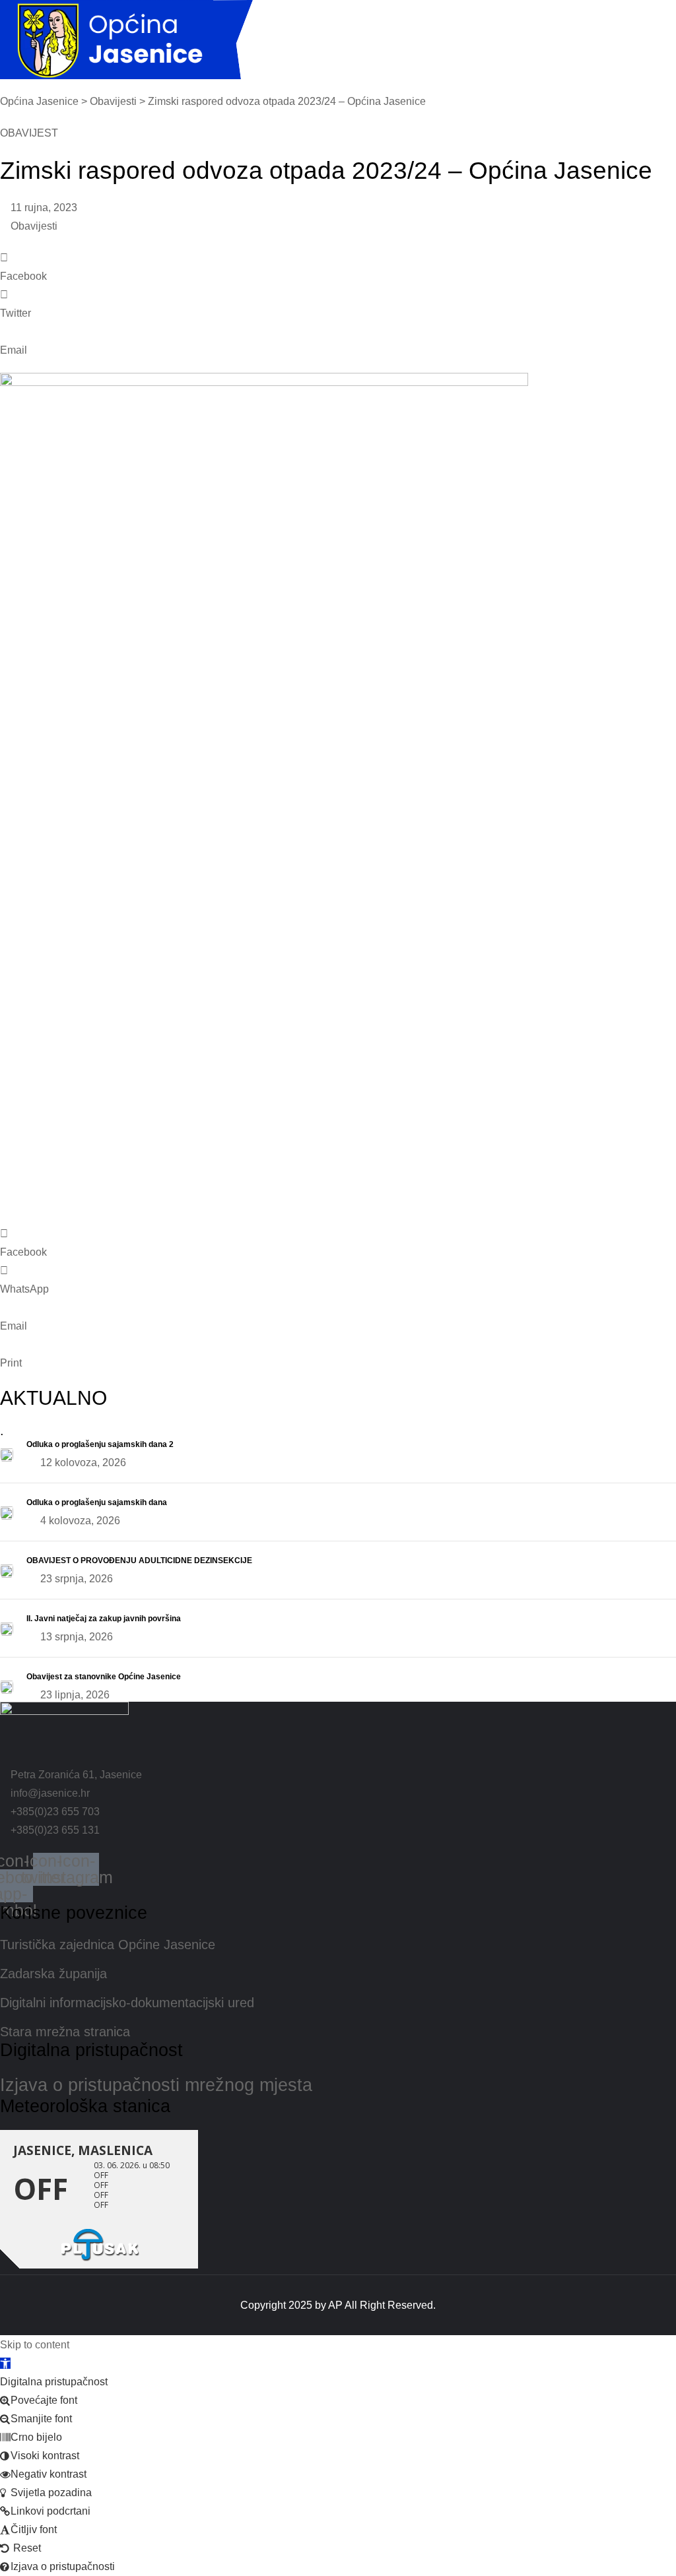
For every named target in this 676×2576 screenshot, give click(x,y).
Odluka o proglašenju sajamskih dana (97, 1502)
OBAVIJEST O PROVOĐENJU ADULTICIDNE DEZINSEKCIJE (139, 1561)
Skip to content (35, 2345)
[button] (338, 267)
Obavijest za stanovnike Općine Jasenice (104, 1677)
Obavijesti (34, 226)
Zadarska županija (53, 1974)
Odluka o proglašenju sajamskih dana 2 (100, 1444)
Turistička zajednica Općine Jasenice (108, 1945)
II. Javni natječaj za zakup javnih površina (104, 1619)
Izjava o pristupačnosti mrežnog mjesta (156, 2085)
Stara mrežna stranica (65, 2032)
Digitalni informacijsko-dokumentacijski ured (127, 2003)
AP (335, 2306)
